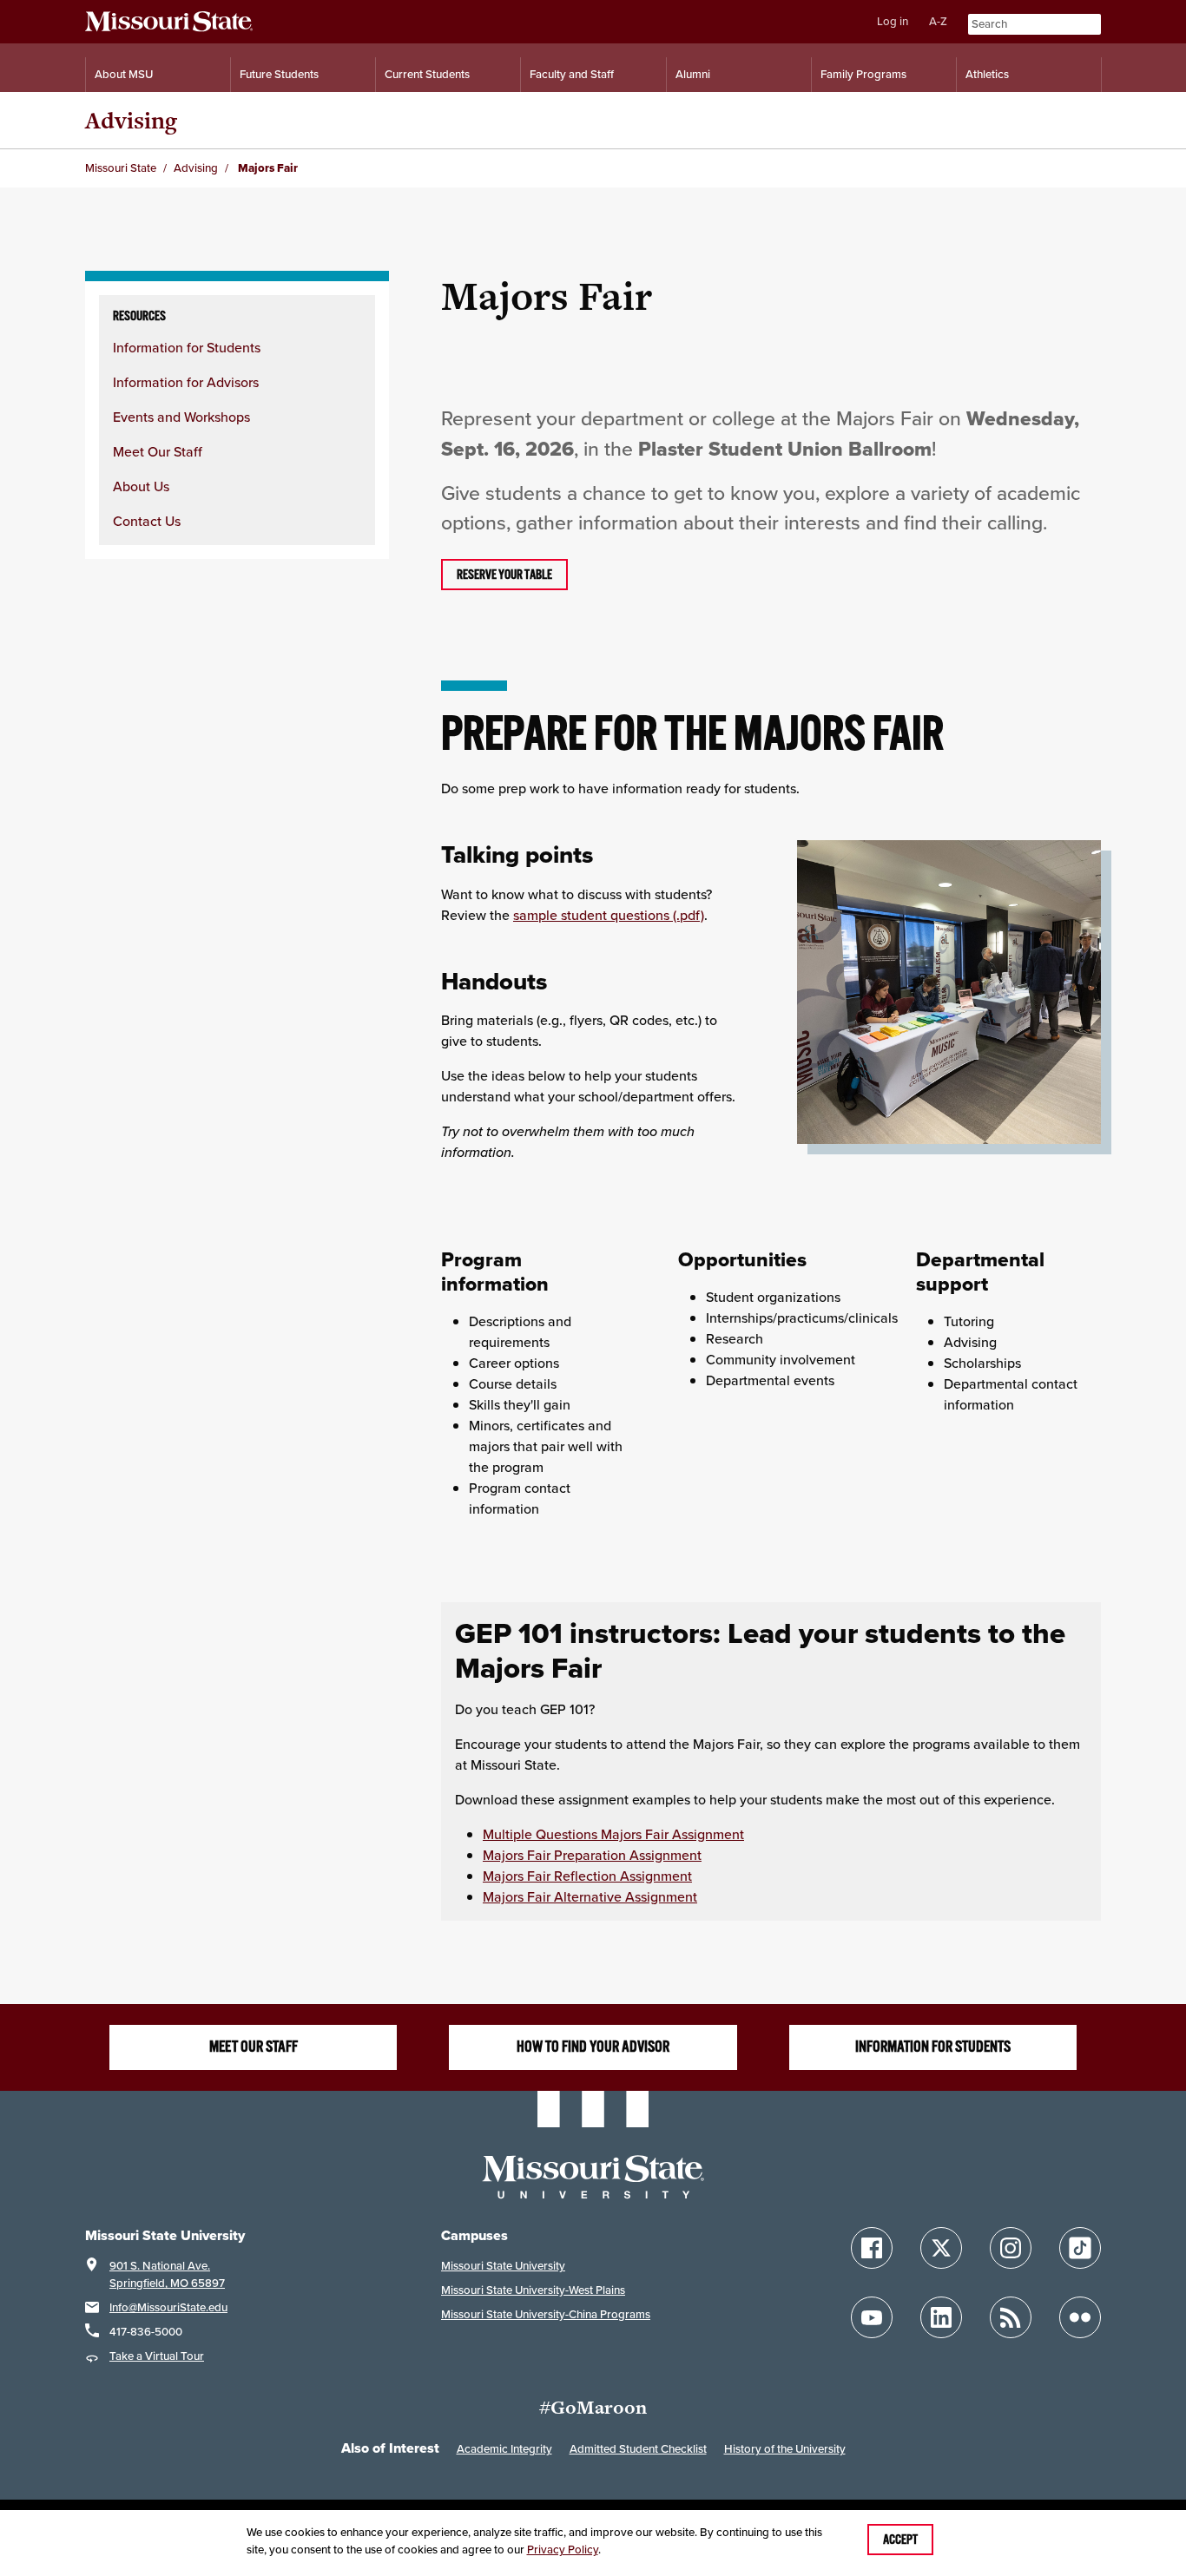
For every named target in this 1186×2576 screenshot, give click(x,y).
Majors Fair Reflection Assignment (587, 1876)
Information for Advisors (186, 382)
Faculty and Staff (572, 74)
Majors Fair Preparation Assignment (592, 1855)
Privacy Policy (563, 2550)
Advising (131, 120)
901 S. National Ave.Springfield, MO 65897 (167, 2274)
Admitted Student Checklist (638, 2449)
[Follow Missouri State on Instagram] (1011, 2248)
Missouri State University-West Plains (533, 2290)
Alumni (693, 74)
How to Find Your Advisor (593, 2047)
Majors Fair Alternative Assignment (590, 1896)
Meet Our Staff (158, 451)
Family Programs (863, 74)
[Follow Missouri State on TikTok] (1080, 2248)
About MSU (124, 74)
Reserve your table (504, 575)
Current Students (427, 74)
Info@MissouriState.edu (168, 2307)
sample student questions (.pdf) (609, 915)
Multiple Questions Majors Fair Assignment (613, 1834)
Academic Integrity (504, 2449)
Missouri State (121, 168)
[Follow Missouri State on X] (941, 2248)
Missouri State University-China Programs (546, 2314)
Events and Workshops (181, 417)
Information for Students (187, 347)
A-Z (938, 21)
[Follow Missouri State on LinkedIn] (941, 2317)
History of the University (785, 2449)
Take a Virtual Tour (157, 2356)
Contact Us (147, 521)
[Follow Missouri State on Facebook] (872, 2248)
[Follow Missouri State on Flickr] (1080, 2317)
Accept (900, 2540)
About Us (141, 486)
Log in (893, 21)
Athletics (987, 74)
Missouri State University (503, 2266)
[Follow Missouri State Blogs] (1011, 2317)
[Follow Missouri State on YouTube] (872, 2317)
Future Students (279, 74)
